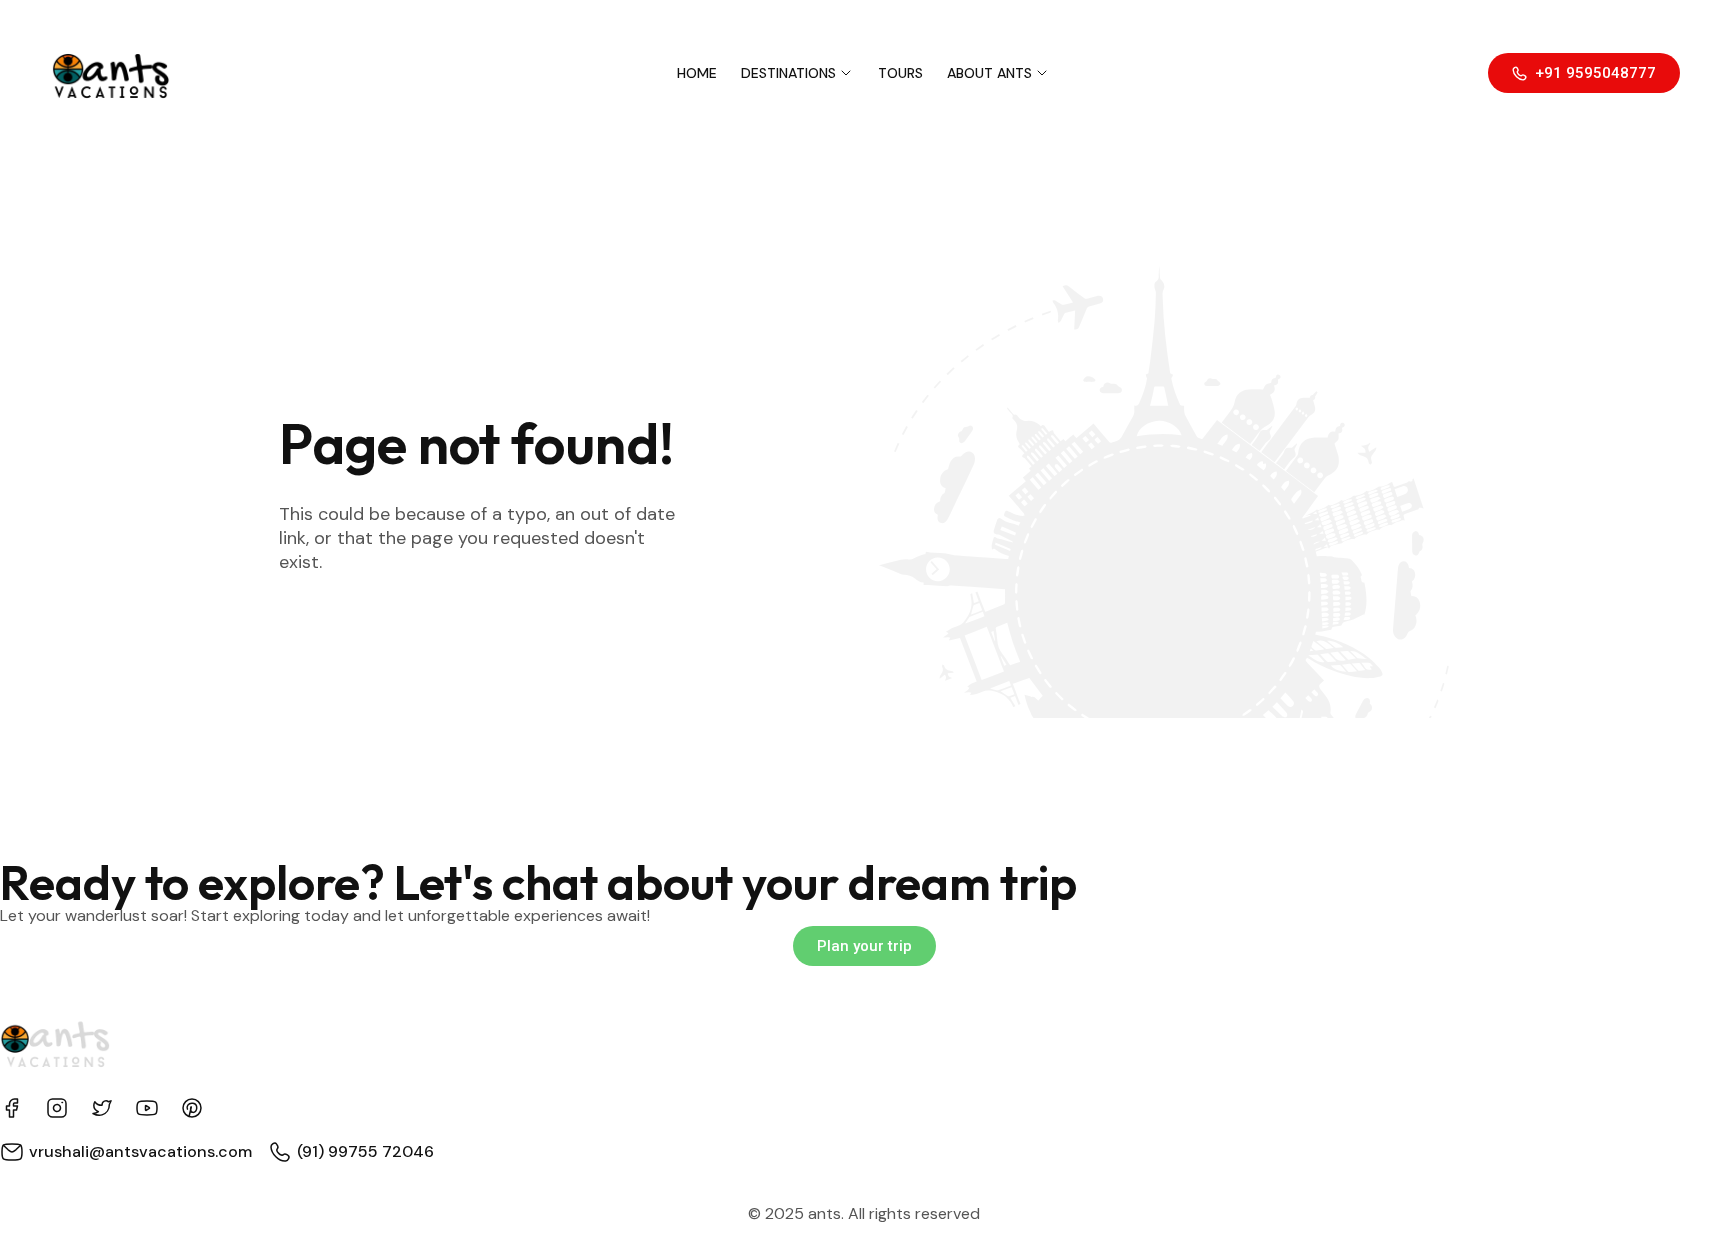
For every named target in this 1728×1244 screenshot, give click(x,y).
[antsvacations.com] (109, 73)
